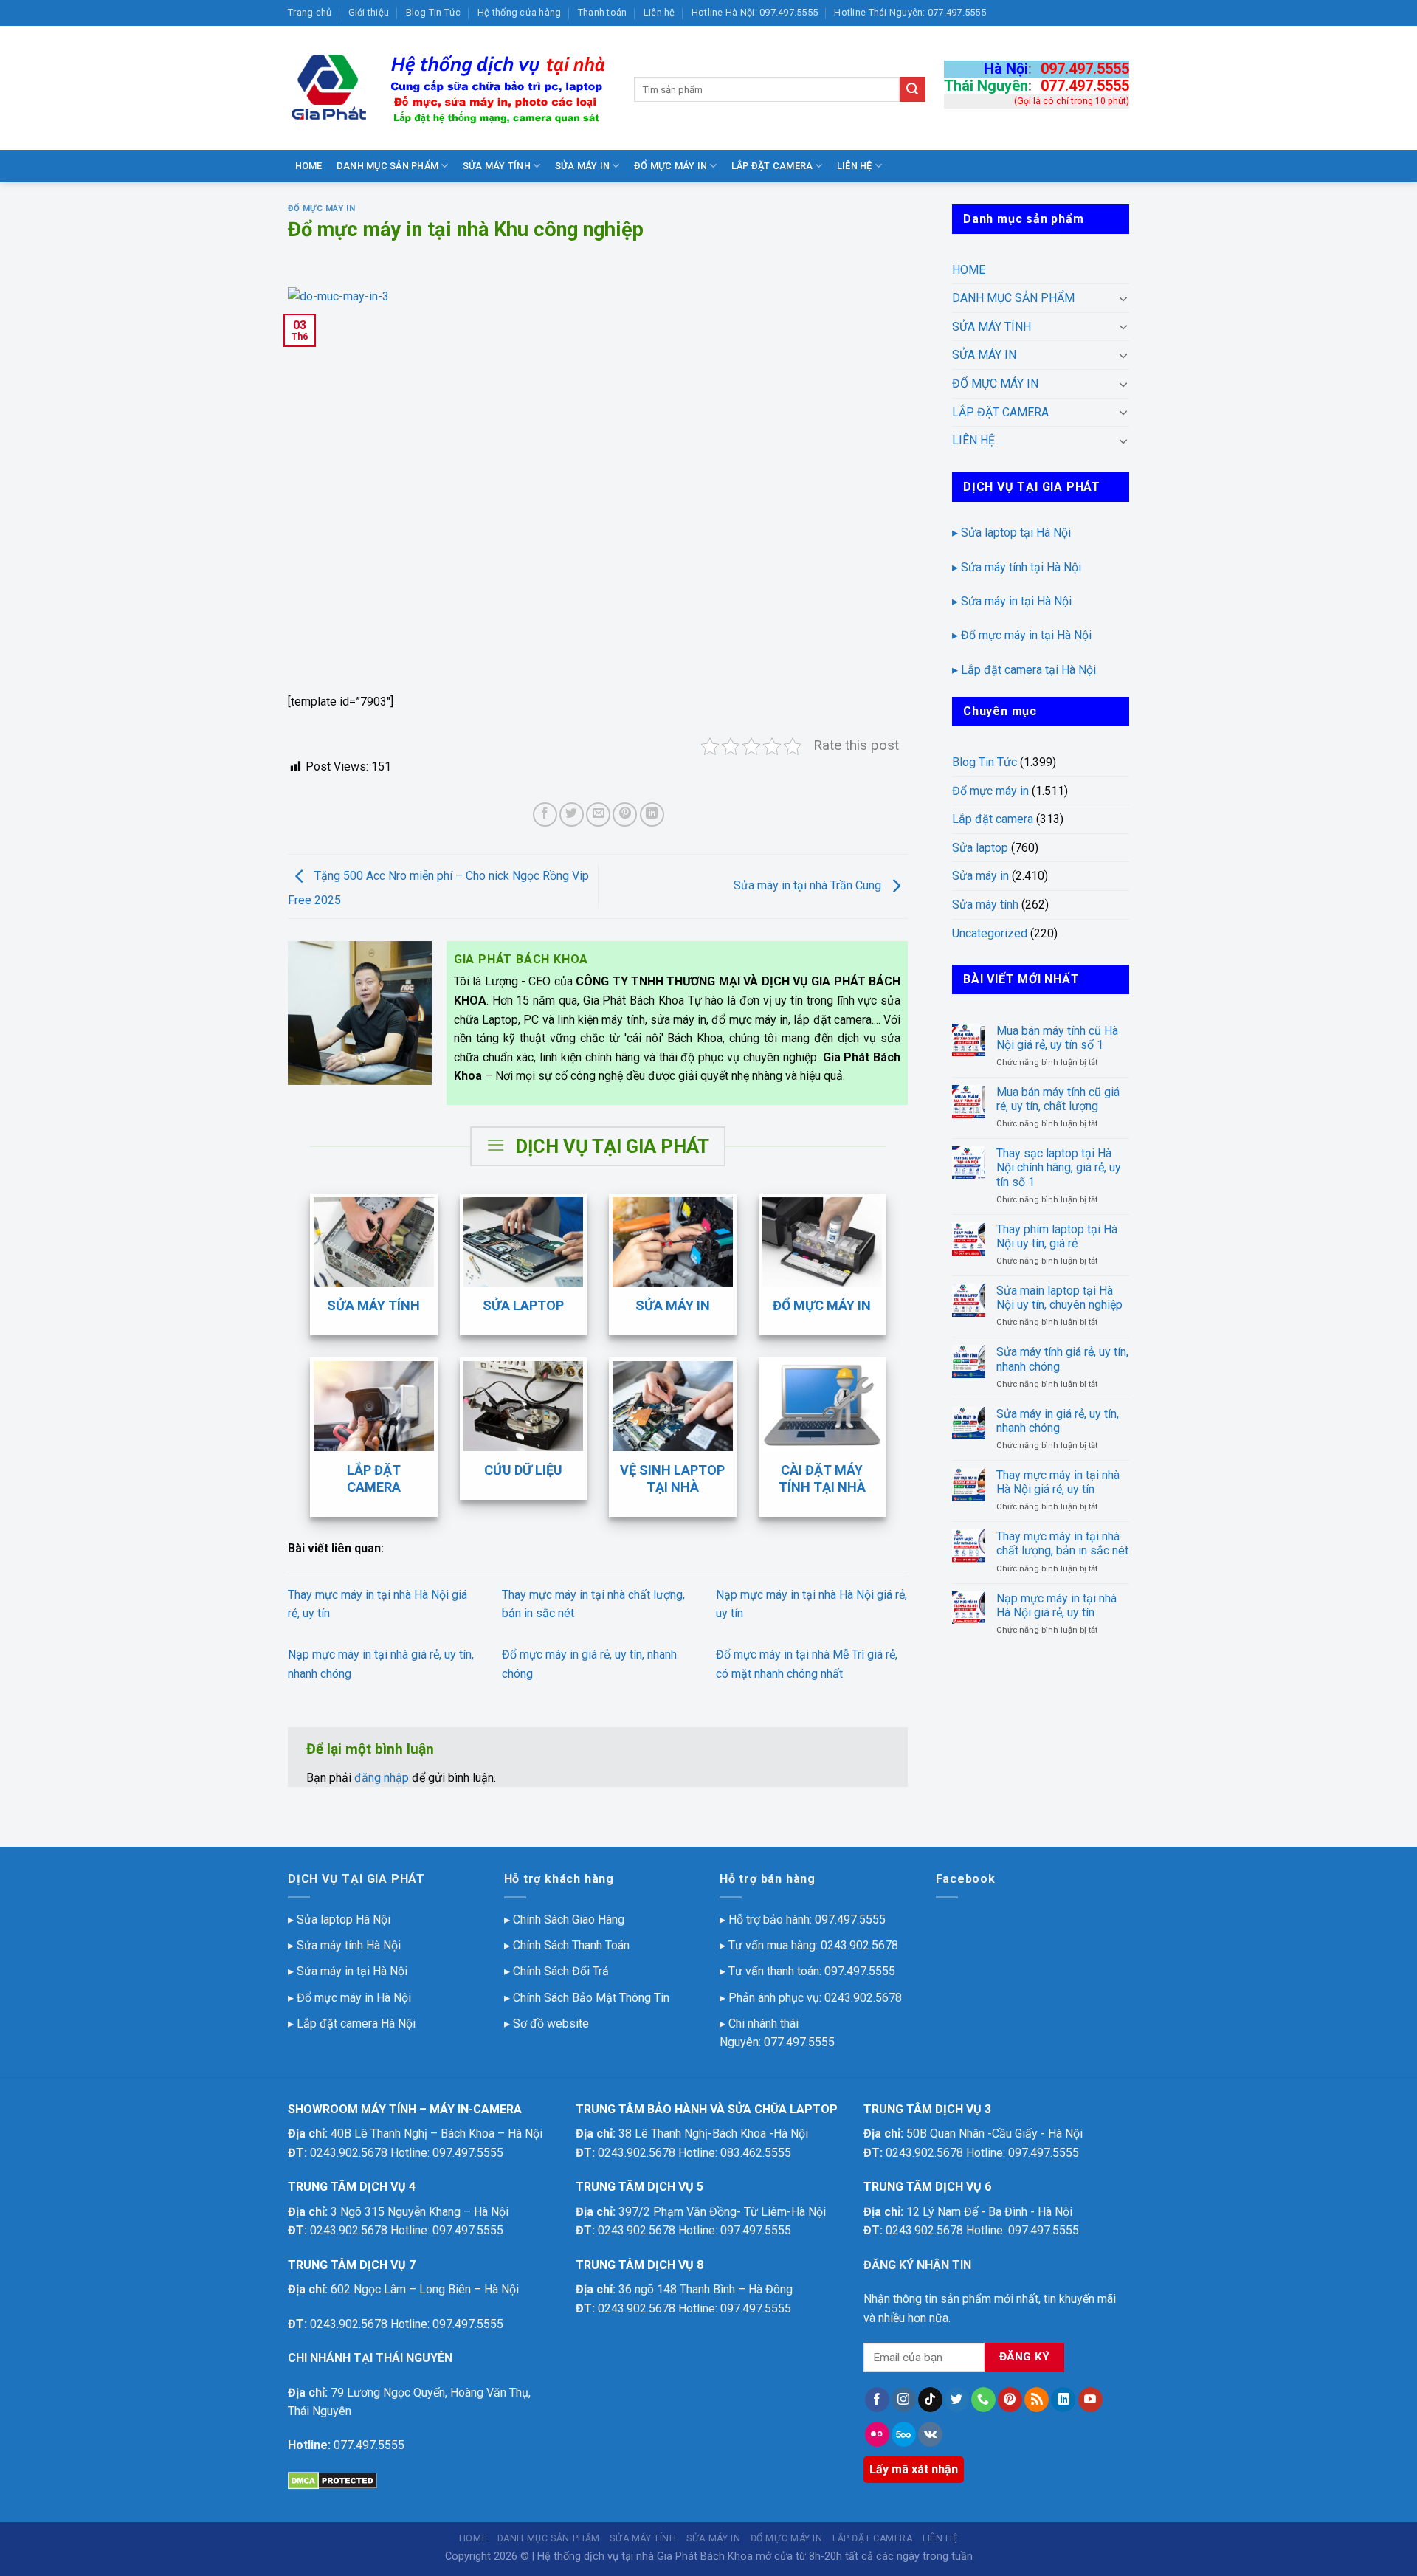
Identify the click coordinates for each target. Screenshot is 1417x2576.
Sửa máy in (980, 876)
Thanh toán (603, 12)
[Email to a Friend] (598, 815)
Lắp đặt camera (993, 819)
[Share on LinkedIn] (652, 815)
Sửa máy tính (985, 905)
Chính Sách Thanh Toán (571, 1945)
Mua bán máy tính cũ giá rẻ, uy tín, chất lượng (1058, 1099)
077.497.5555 (1085, 86)
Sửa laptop (980, 848)
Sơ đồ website (551, 2024)
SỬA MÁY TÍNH (497, 166)
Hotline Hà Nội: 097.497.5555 (755, 12)
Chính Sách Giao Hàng (569, 1919)
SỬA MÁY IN (583, 166)
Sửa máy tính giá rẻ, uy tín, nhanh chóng (1062, 1359)
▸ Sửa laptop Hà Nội (339, 1919)
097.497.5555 (1085, 69)
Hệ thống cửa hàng (519, 12)
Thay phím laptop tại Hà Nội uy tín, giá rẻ (1057, 1236)
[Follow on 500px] (904, 2434)
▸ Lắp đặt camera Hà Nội (352, 2024)
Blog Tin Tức (434, 12)
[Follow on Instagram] (904, 2400)
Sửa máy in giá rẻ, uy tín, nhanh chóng (1058, 1421)
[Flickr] (877, 2434)
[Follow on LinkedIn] (1063, 2400)
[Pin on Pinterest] (625, 815)
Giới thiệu (369, 12)
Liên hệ (659, 12)
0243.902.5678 (859, 1945)
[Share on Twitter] (572, 815)
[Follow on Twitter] (957, 2400)
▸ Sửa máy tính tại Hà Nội (1017, 567)
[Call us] (983, 2400)
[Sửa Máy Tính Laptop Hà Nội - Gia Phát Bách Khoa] (450, 88)
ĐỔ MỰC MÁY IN (670, 166)
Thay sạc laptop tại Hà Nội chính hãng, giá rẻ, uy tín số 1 (1059, 1167)
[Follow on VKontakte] (930, 2434)
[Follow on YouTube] (1090, 2400)
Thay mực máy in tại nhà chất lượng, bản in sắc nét (1062, 1543)
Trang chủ (310, 12)
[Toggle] (1123, 298)
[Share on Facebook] (545, 815)
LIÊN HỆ (855, 166)
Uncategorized (990, 933)
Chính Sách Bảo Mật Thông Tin (591, 1998)
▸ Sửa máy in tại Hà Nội (1012, 601)
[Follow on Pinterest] (1010, 2400)
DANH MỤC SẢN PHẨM (387, 166)
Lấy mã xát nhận (914, 2469)
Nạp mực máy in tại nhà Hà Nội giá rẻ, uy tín (1056, 1605)
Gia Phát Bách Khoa (705, 2556)
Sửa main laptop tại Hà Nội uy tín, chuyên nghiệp (1059, 1298)
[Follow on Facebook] (877, 2400)
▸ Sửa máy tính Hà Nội (344, 1945)
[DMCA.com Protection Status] (332, 2480)
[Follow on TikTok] (930, 2400)
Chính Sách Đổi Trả (561, 1971)
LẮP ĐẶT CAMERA (772, 166)
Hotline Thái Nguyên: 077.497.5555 (910, 12)
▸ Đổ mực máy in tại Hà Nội (1022, 635)
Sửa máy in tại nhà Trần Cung (809, 885)
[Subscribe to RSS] (1037, 2400)
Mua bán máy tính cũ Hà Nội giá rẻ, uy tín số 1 (1057, 1038)
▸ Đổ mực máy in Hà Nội (349, 1998)
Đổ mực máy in (321, 209)
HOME (309, 166)
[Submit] (912, 89)
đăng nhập (382, 1778)
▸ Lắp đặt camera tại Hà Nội (1024, 670)
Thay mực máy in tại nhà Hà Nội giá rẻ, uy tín (1058, 1482)
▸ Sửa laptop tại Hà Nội (1011, 533)
